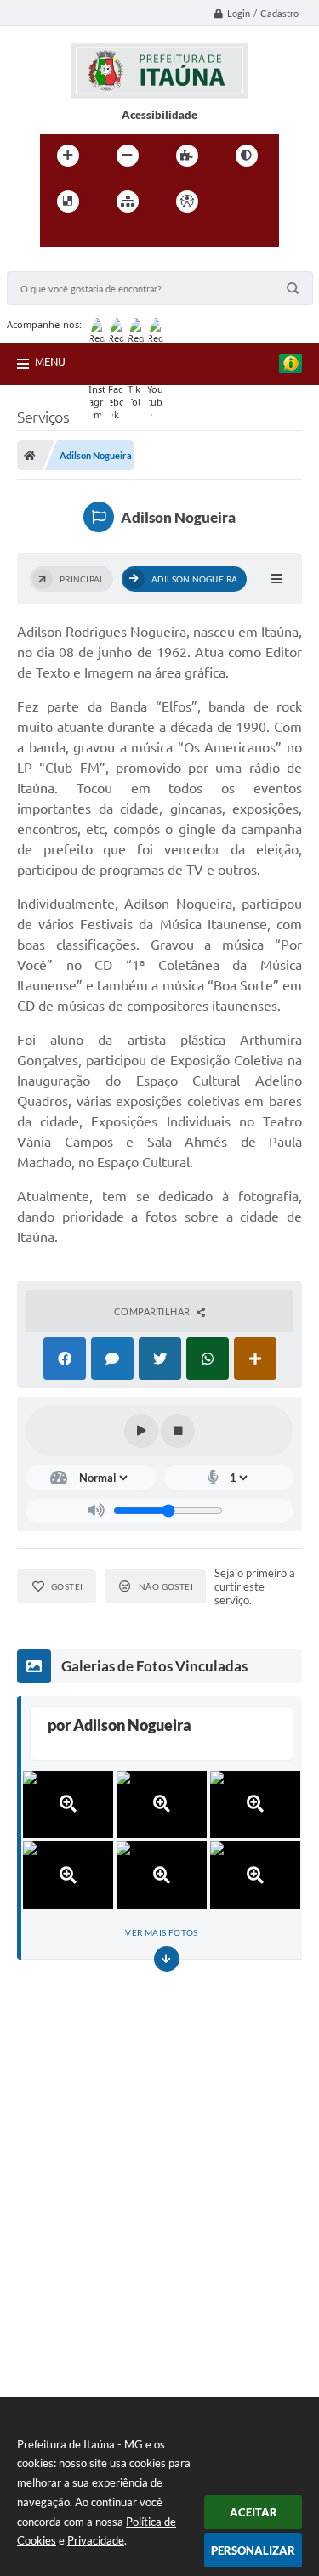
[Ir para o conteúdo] (236, 201)
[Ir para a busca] (94, 236)
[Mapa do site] (128, 201)
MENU (50, 361)
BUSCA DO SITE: (57, 263)
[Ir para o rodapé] (132, 236)
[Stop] (178, 1431)
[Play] (141, 1431)
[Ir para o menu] (57, 236)
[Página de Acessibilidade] (187, 201)
